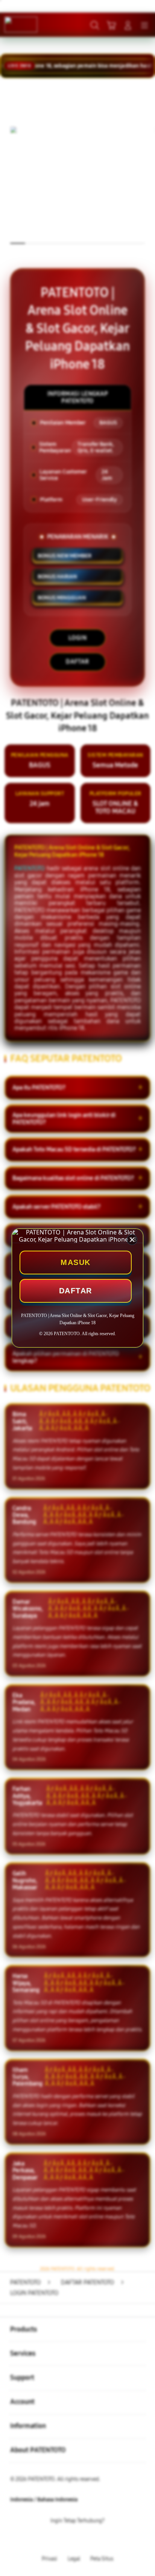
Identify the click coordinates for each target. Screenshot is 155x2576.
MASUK (76, 1262)
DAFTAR (76, 1291)
